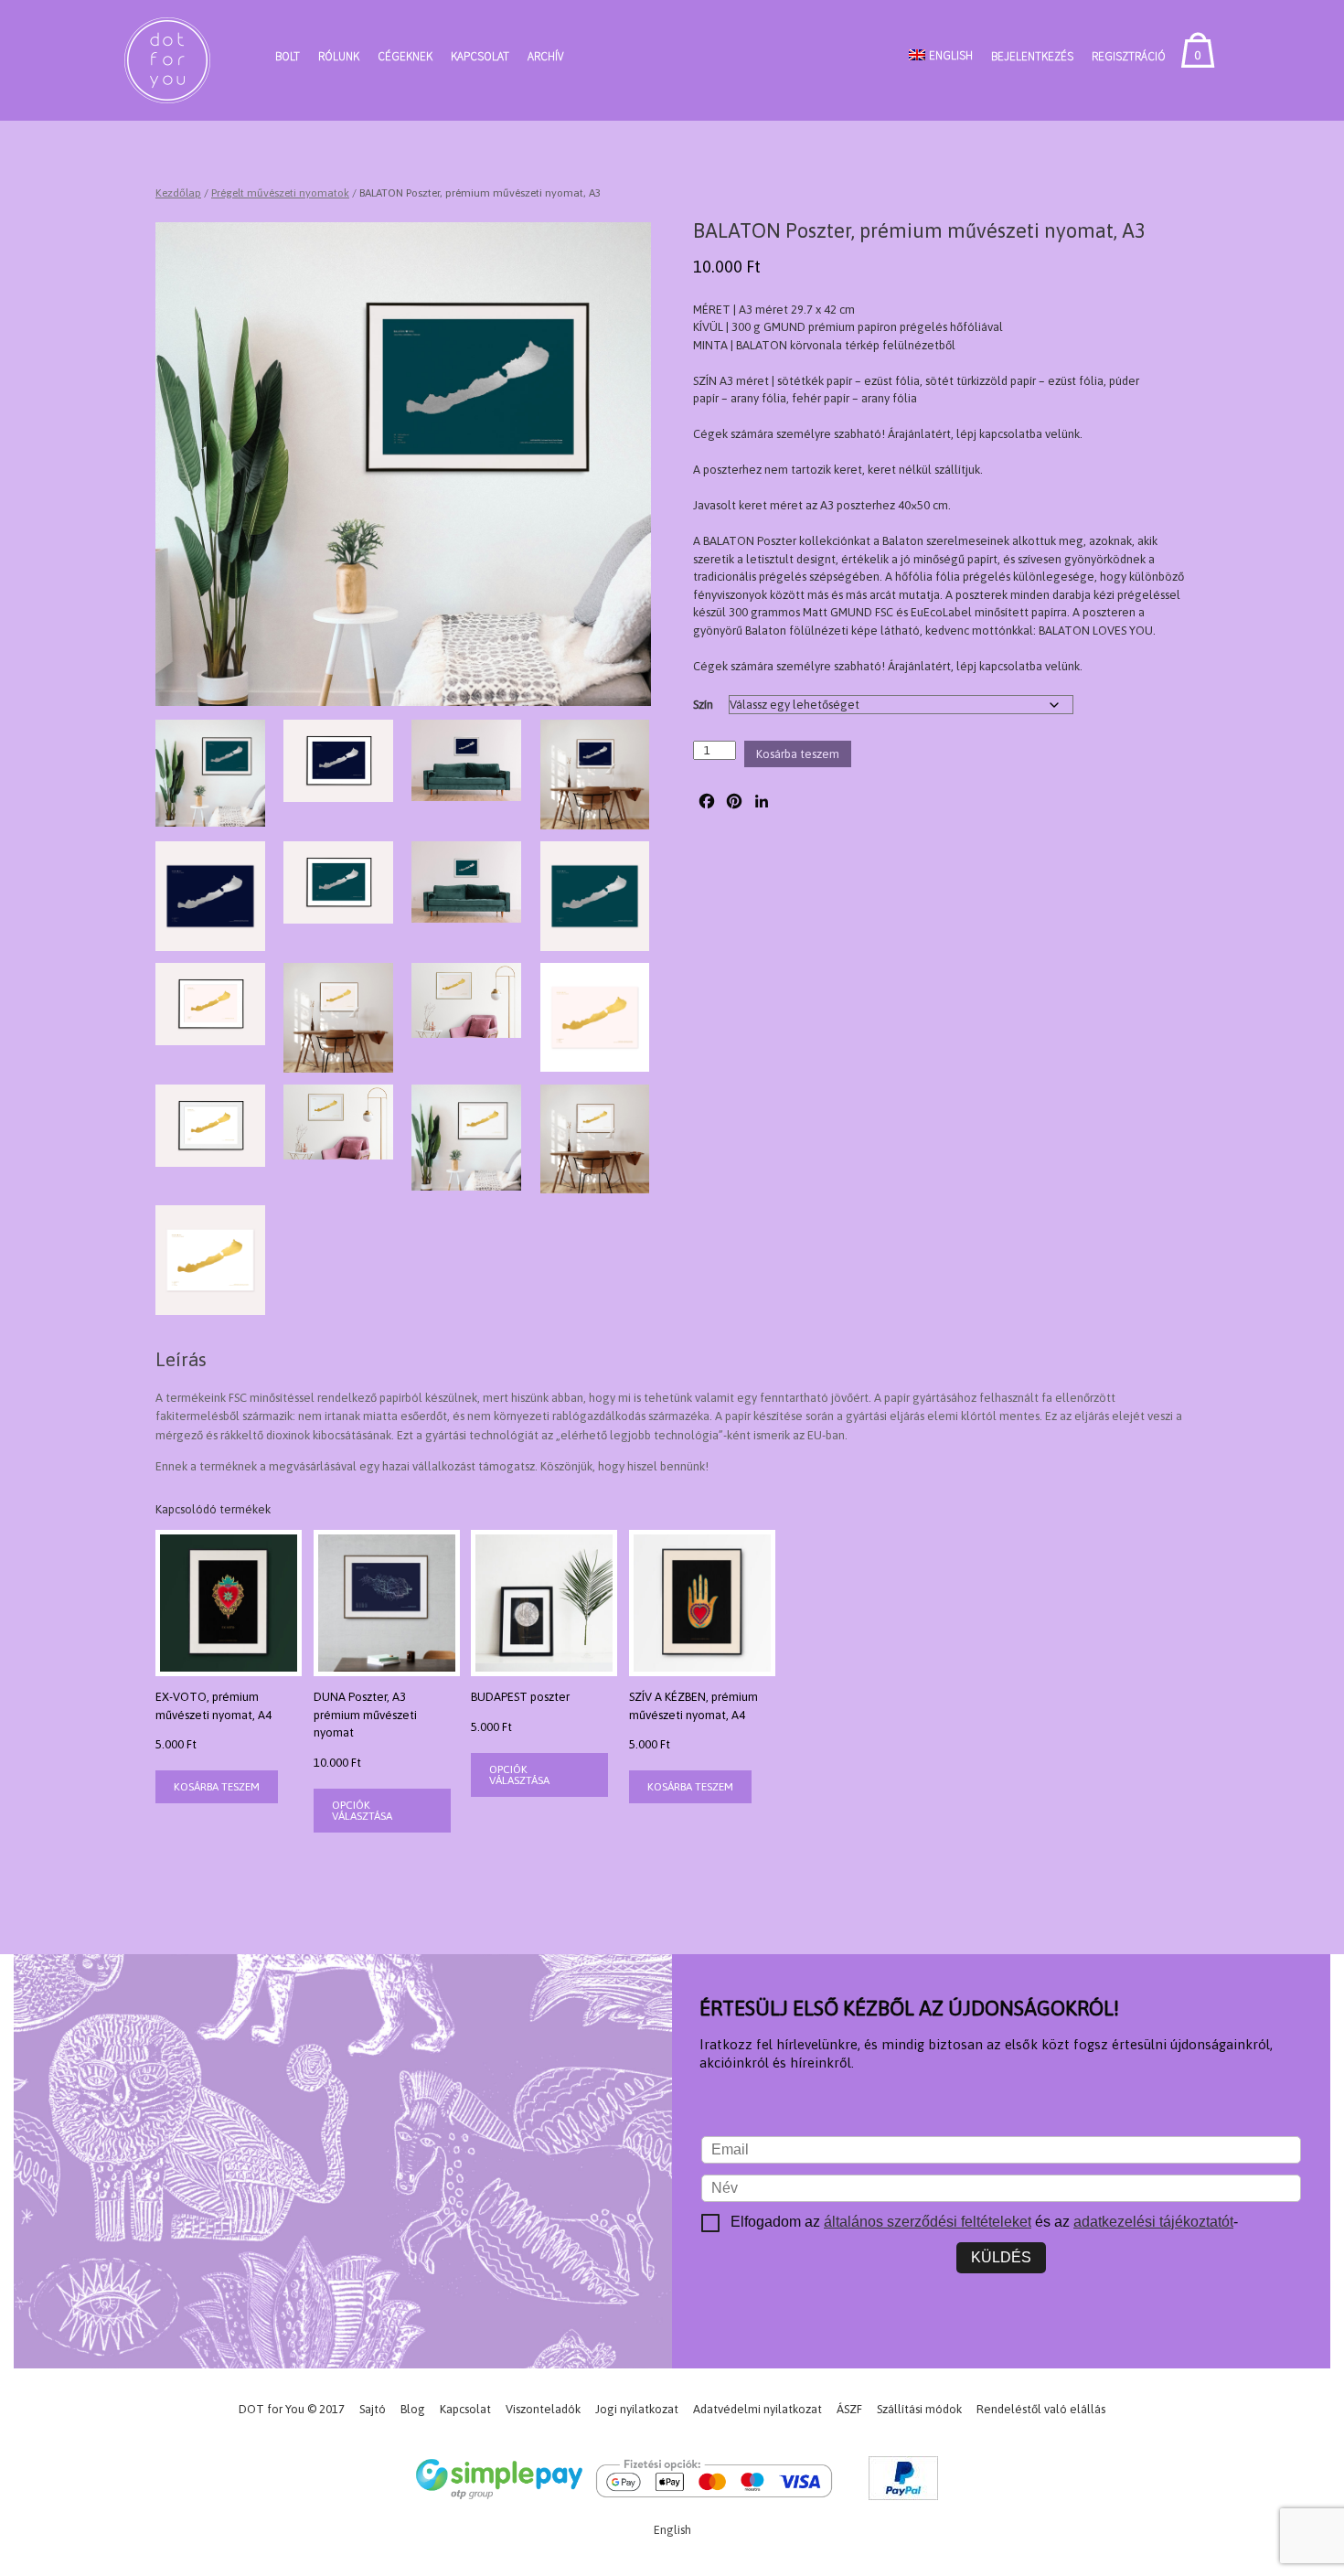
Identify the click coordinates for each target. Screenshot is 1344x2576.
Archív (545, 56)
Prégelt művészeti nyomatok (280, 193)
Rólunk (339, 56)
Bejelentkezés (1032, 56)
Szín (703, 705)
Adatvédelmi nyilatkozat (757, 2409)
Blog (413, 2409)
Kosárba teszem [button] (217, 1787)
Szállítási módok (919, 2409)
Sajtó (373, 2409)
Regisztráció (1129, 56)
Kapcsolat (480, 56)
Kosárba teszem (798, 754)
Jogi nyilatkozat (637, 2409)
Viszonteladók (543, 2409)
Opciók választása (362, 1811)
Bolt (288, 56)
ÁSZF (849, 2409)
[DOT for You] (167, 60)
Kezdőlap (178, 193)
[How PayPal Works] (903, 2481)
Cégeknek (405, 56)
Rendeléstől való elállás (1041, 2409)
